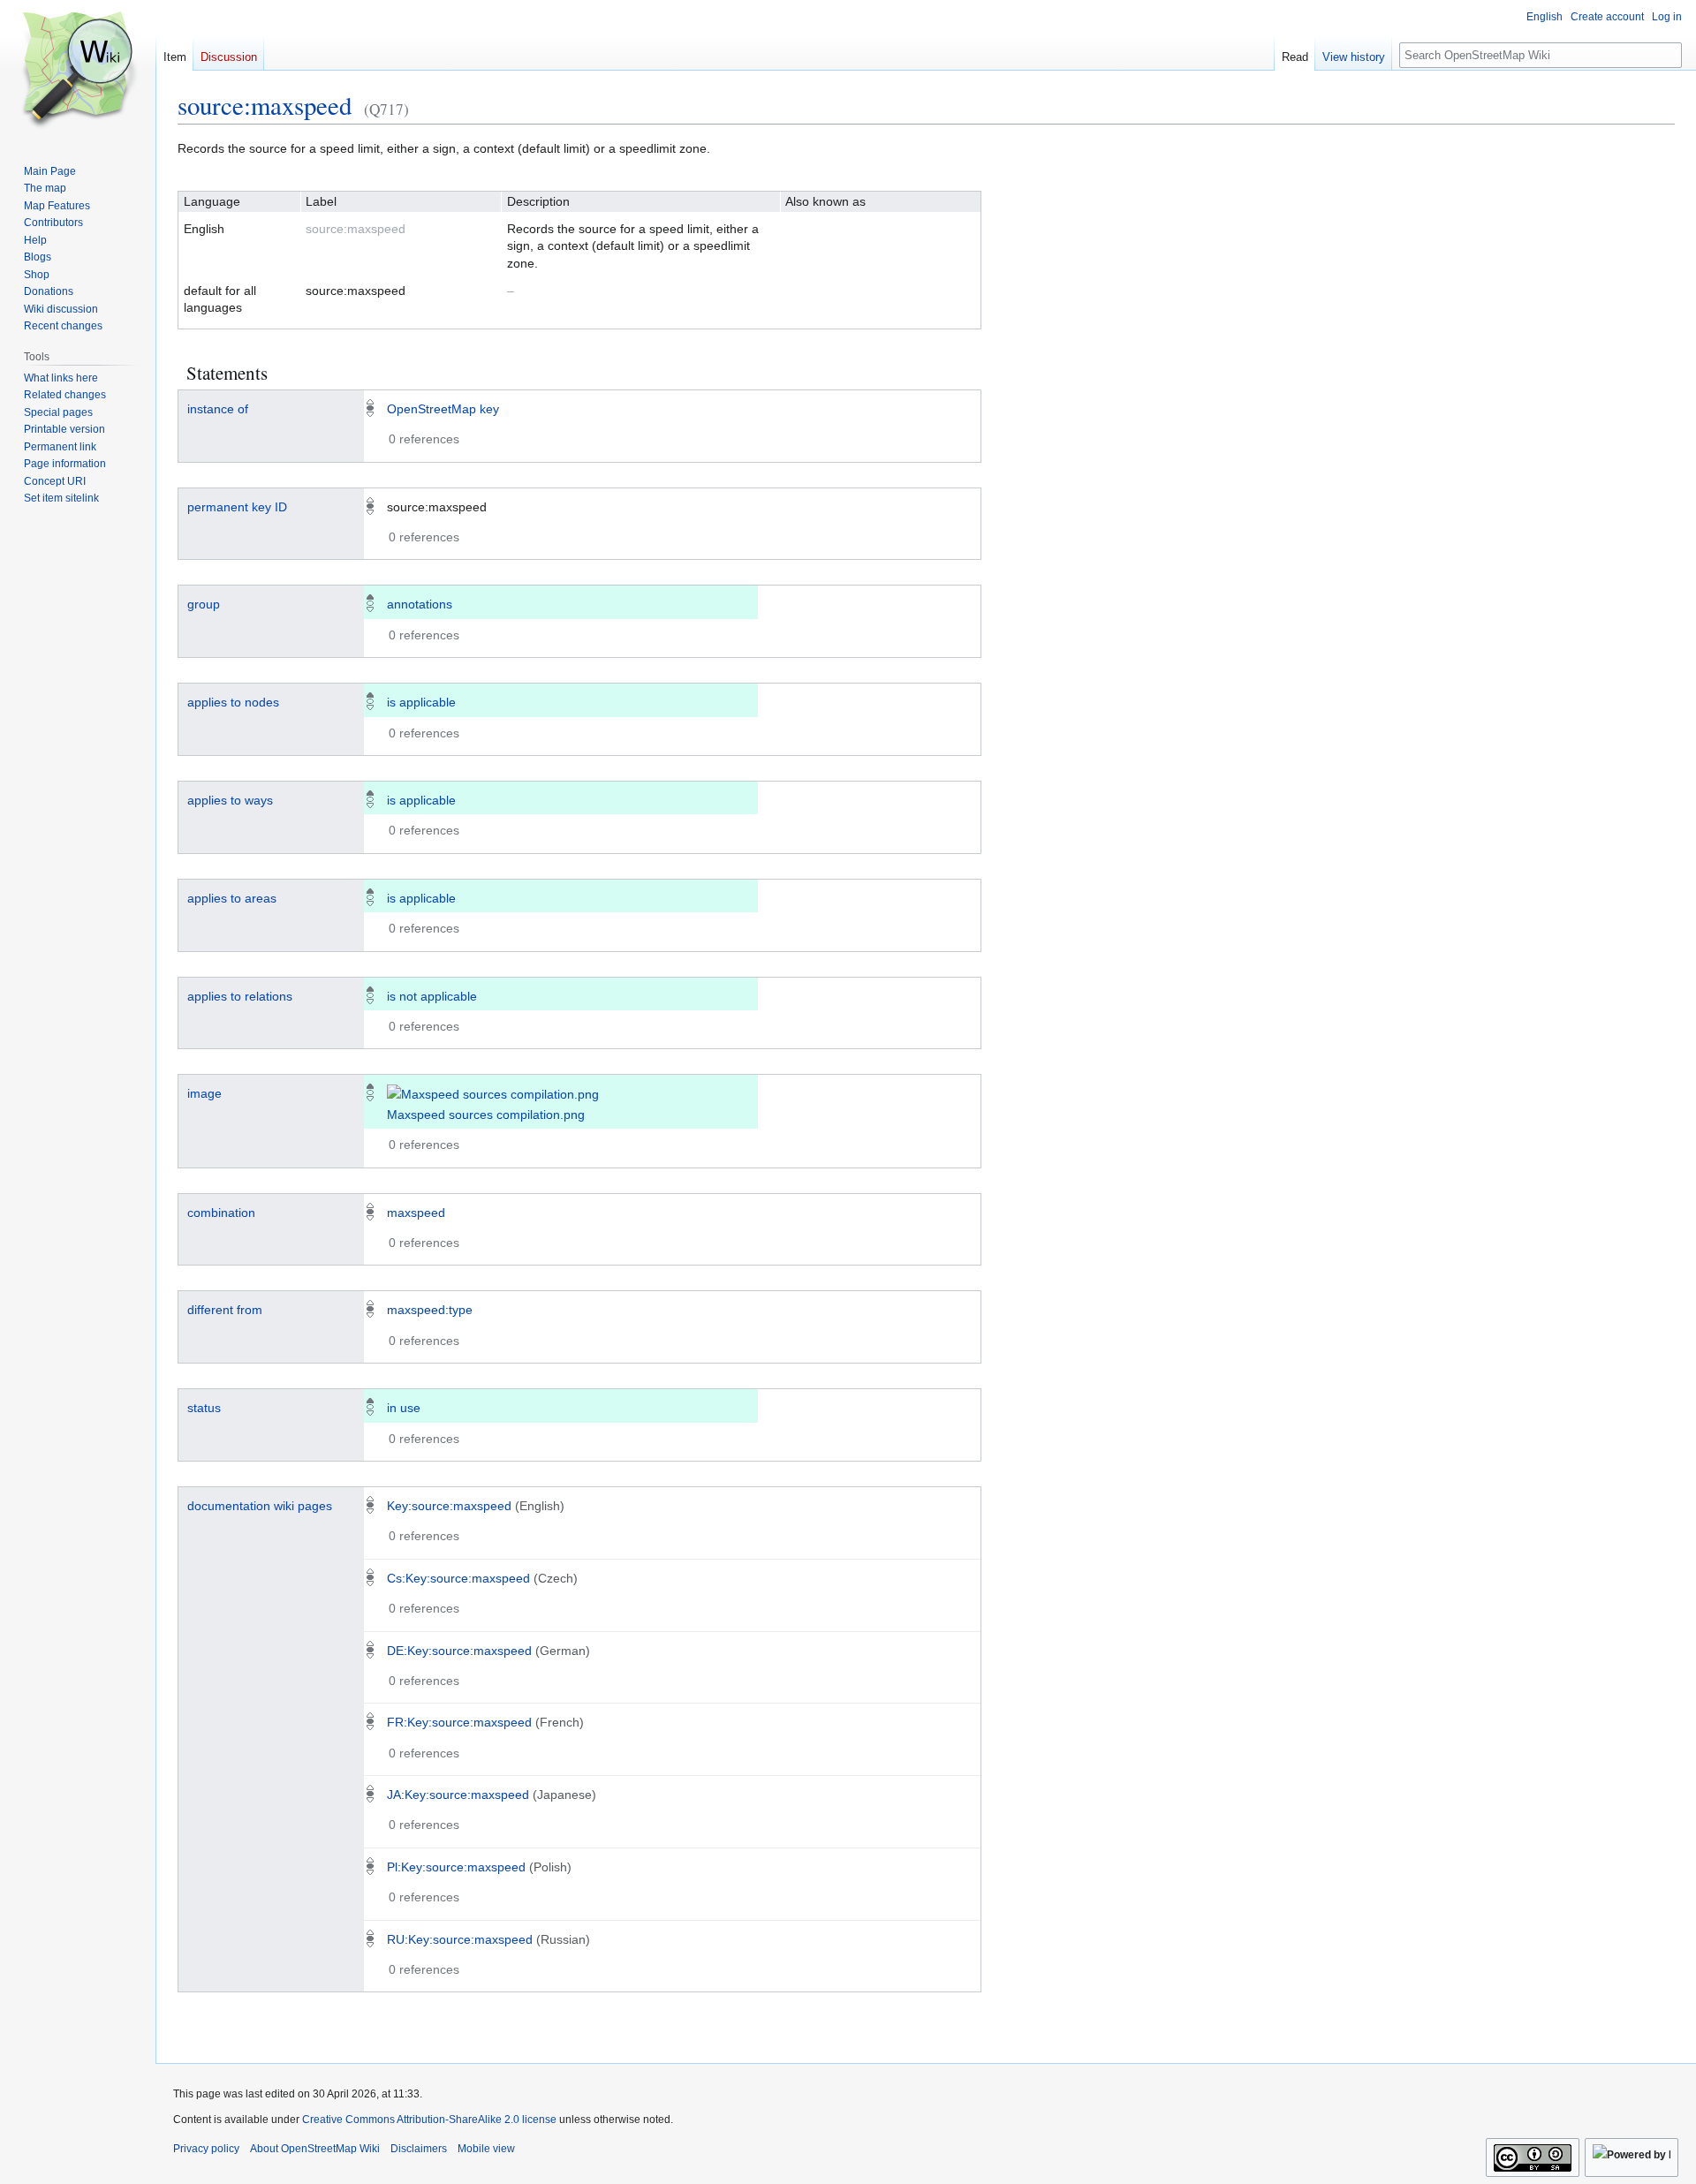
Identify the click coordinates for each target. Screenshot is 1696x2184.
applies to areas (232, 898)
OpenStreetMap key (443, 409)
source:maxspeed (265, 105)
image (204, 1093)
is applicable (421, 702)
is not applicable (432, 996)
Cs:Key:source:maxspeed (458, 1578)
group (204, 604)
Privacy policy (206, 2149)
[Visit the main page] (78, 71)
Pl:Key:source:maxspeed (456, 1867)
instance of (218, 409)
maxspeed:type (430, 1310)
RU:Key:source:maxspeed (460, 1939)
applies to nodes (233, 702)
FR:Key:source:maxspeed (459, 1722)
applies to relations (240, 996)
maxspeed (416, 1213)
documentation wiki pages (260, 1506)
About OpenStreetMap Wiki (315, 2149)
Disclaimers (419, 2149)
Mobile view (486, 2149)
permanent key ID (237, 507)
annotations (420, 604)
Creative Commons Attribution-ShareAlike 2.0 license (429, 2120)
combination (221, 1213)
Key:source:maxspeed (449, 1506)
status (204, 1408)
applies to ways (230, 800)
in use (404, 1408)
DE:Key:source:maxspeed (459, 1651)
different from (225, 1310)
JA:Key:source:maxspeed (458, 1795)
